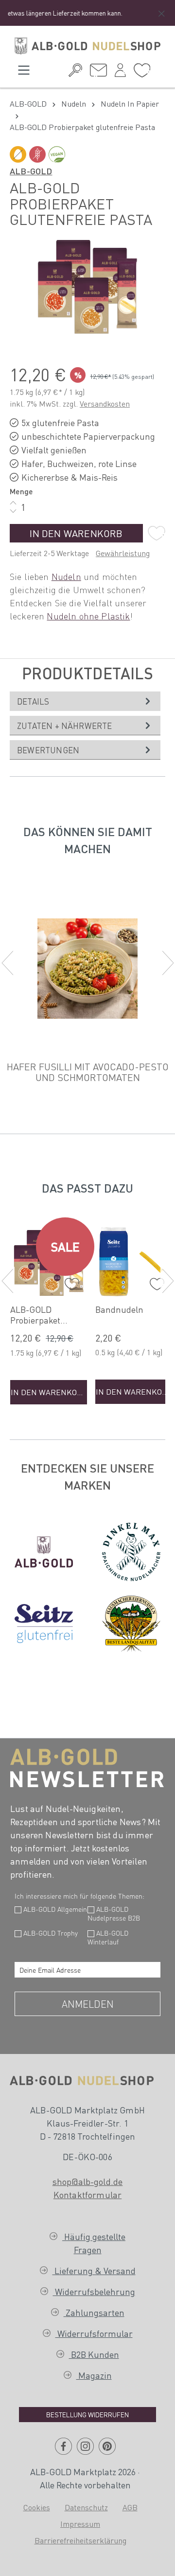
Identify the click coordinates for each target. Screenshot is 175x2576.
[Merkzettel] (142, 73)
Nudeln (66, 576)
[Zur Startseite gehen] (87, 46)
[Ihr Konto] (120, 73)
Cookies (37, 2507)
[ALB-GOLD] (44, 1552)
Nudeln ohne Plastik (88, 616)
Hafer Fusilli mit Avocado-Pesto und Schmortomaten (88, 1072)
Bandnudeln (119, 1309)
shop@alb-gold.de (88, 2181)
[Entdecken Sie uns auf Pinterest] (107, 2450)
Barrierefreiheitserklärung (80, 2540)
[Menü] (24, 73)
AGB (130, 2507)
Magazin (94, 2375)
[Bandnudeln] (134, 1261)
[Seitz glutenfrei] (44, 1624)
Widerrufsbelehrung (94, 2291)
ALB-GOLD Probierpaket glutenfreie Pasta (44, 1315)
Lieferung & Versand (94, 2270)
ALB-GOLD (31, 171)
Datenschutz (86, 2507)
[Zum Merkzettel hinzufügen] (157, 533)
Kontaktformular (87, 2194)
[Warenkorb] (158, 69)
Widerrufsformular (94, 2333)
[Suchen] (75, 73)
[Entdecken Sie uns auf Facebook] (63, 2450)
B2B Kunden (94, 2354)
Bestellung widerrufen (87, 2414)
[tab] (85, 701)
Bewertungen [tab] (48, 750)
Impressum (80, 2524)
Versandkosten (105, 403)
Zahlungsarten (94, 2312)
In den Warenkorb (76, 533)
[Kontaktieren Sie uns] (98, 73)
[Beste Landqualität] (131, 1624)
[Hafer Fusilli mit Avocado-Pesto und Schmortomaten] (87, 969)
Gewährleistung (123, 553)
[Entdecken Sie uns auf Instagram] (85, 2450)
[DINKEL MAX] (131, 1552)
